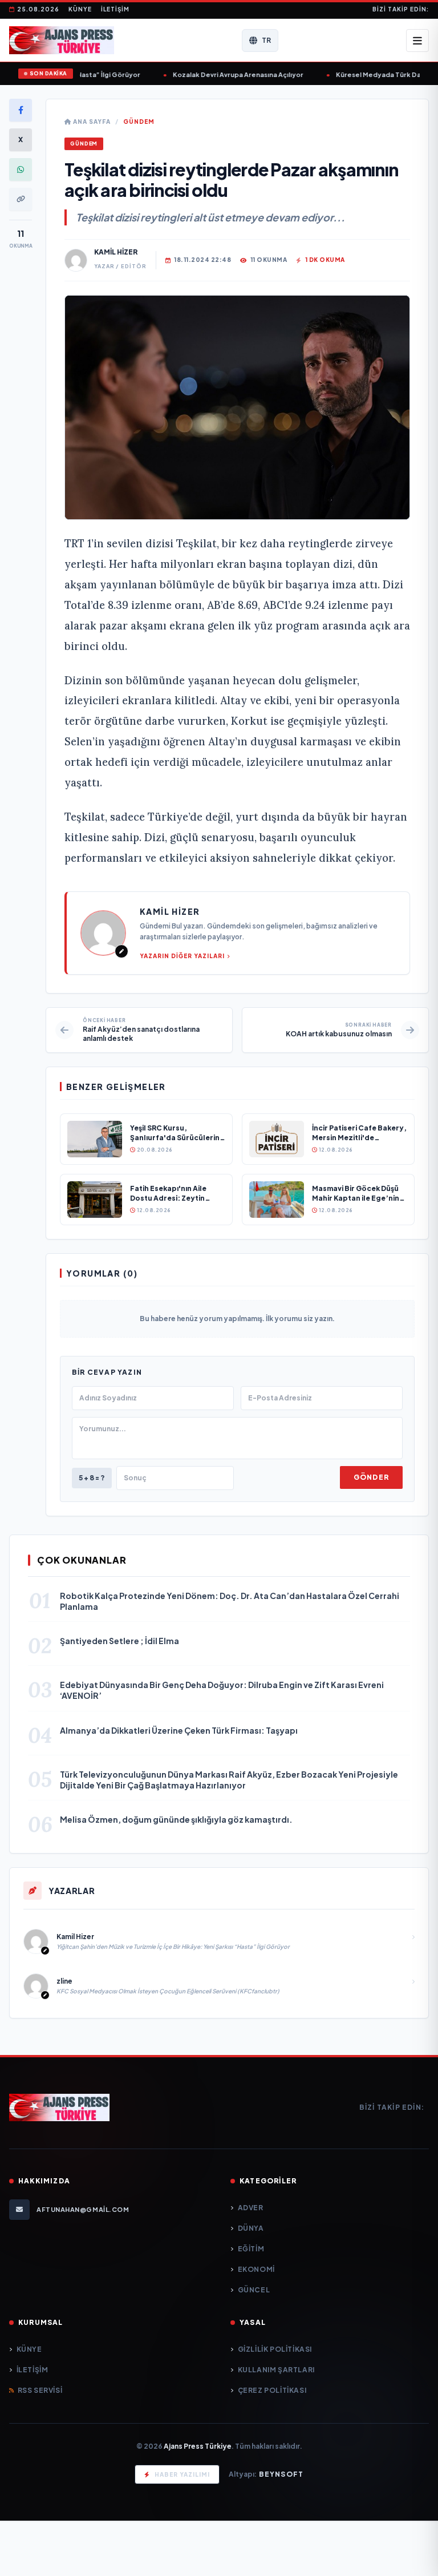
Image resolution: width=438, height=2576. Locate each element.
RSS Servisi (40, 2390)
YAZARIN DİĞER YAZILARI (182, 956)
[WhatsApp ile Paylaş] (21, 169)
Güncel (254, 2290)
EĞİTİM (251, 2249)
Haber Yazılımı (182, 2474)
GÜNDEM (139, 122)
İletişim (115, 9)
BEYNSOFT (281, 2474)
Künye (80, 9)
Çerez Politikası (272, 2390)
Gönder (371, 1477)
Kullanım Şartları (276, 2370)
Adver (251, 2208)
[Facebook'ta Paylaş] (21, 110)
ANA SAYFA (91, 122)
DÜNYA (251, 2228)
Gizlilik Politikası (275, 2349)
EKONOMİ (256, 2269)
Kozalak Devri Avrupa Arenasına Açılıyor (207, 74)
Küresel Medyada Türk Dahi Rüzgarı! (365, 74)
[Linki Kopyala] (21, 199)
